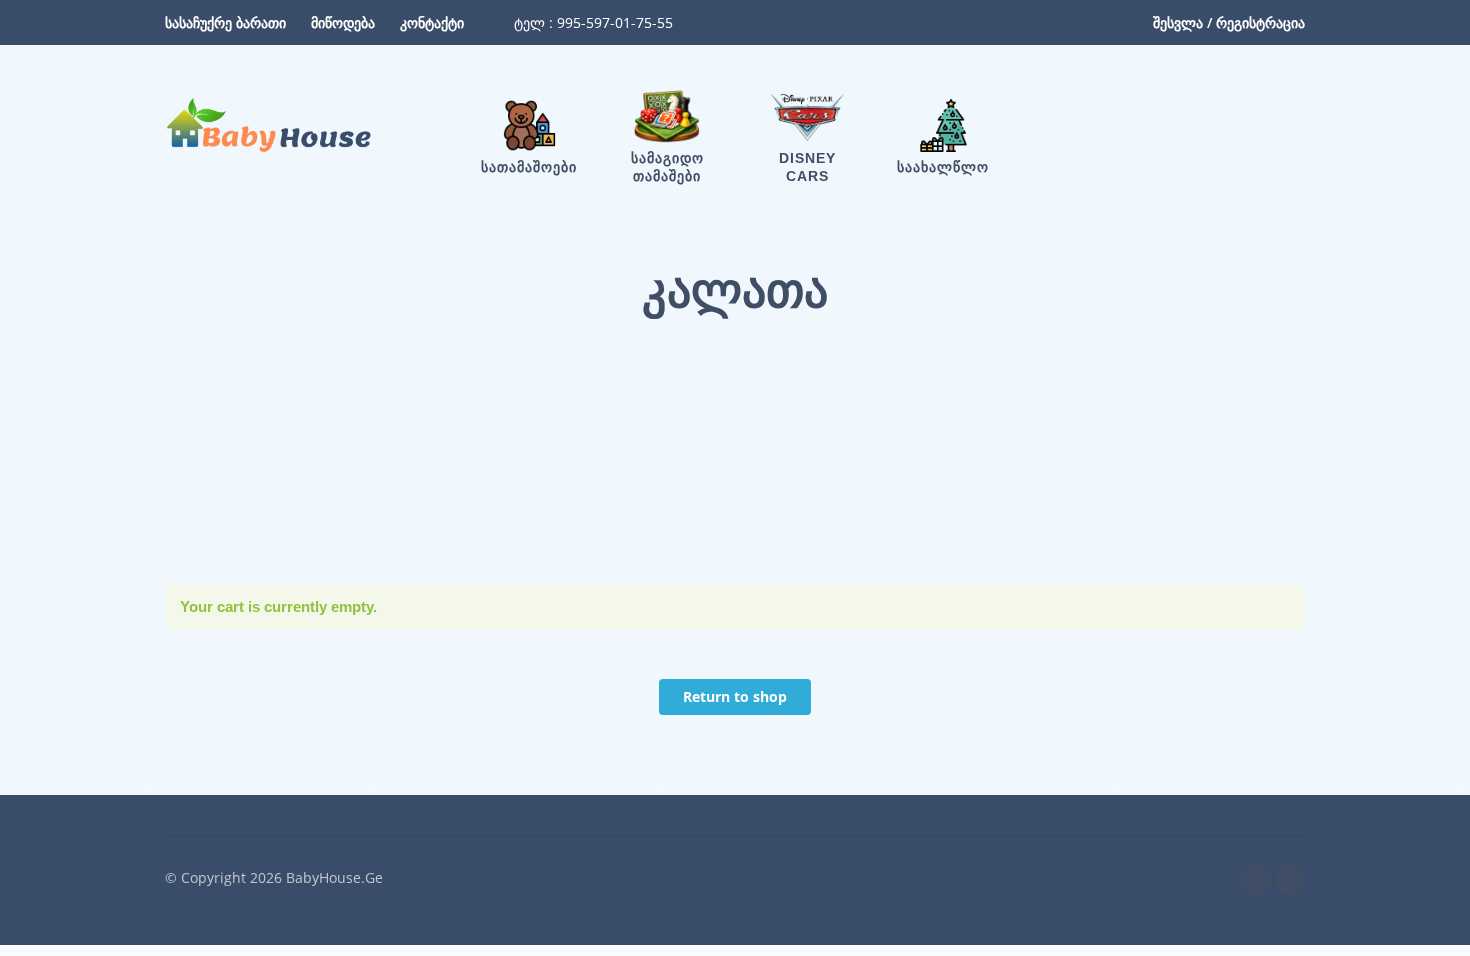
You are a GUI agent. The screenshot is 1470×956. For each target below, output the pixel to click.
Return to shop (735, 696)
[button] (1179, 128)
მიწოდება (343, 22)
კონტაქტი (432, 22)
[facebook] (1256, 880)
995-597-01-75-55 (613, 22)
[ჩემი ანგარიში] (1235, 128)
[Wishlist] (1121, 128)
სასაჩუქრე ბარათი (225, 22)
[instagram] (1290, 880)
